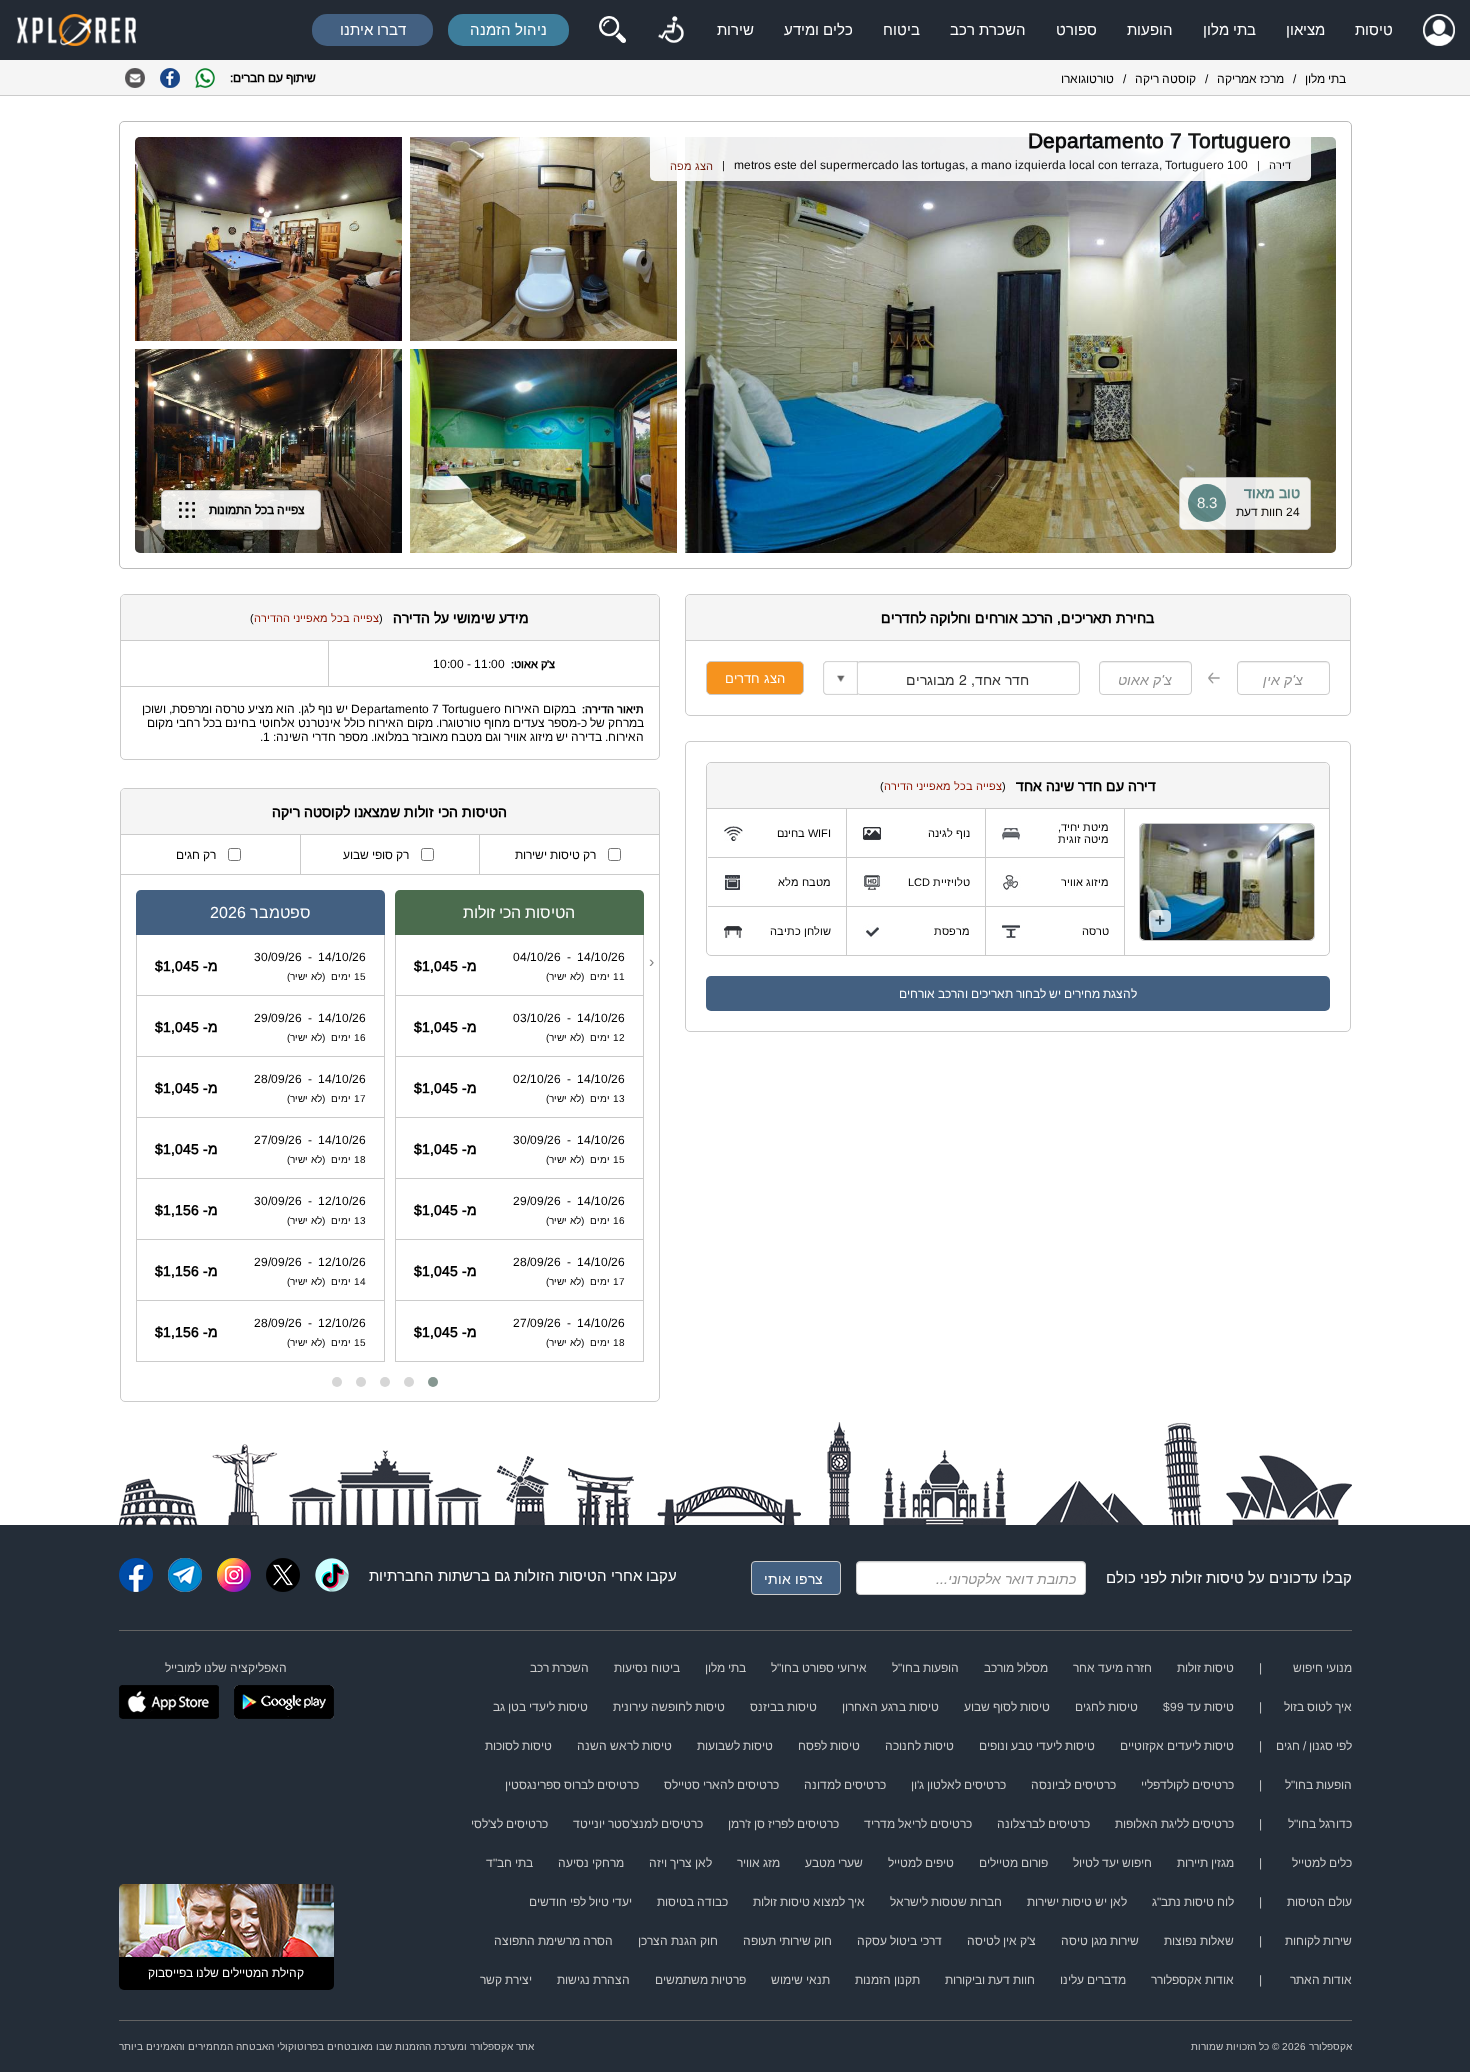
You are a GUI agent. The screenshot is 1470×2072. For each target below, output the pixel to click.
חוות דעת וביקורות (990, 1980)
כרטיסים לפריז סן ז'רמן (783, 1824)
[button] (433, 1382)
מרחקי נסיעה (591, 1863)
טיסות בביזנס (783, 1707)
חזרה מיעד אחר (1112, 1668)
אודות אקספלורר (1192, 1980)
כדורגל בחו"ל (1320, 1824)
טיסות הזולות (555, 1575)
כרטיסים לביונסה (1073, 1785)
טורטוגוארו (1087, 79)
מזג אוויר (758, 1863)
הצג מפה (691, 166)
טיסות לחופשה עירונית (669, 1707)
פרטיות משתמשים (700, 1980)
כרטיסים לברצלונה (1043, 1824)
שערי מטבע (834, 1863)
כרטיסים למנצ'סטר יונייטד (638, 1824)
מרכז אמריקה (1250, 79)
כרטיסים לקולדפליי (1187, 1785)
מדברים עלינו (1093, 1980)
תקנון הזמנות (887, 1980)
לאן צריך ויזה (680, 1863)
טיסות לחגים (1106, 1707)
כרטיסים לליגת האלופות (1174, 1824)
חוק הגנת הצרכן (678, 1941)
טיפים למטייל (921, 1863)
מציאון (1305, 29)
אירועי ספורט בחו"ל (819, 1668)
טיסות (1374, 29)
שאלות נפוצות (1199, 1941)
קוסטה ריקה (1165, 79)
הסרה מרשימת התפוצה (553, 1941)
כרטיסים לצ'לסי (509, 1824)
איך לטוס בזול (1318, 1707)
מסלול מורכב (1016, 1668)
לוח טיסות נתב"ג (1193, 1902)
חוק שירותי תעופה (787, 1941)
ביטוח (901, 29)
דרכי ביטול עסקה (899, 1941)
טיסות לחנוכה (919, 1746)
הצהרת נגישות (593, 1980)
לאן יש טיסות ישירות (1077, 1902)
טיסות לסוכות (518, 1746)
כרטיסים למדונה (845, 1785)
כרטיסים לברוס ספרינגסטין (572, 1785)
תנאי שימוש (800, 1980)
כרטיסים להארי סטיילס (721, 1785)
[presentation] (651, 962)
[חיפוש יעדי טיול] (612, 30)
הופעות (1150, 29)
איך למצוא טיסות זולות (809, 1902)
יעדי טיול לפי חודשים (580, 1902)
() (943, 786)
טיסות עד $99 (1198, 1707)
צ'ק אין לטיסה (1001, 1941)
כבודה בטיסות (692, 1902)
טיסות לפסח (829, 1746)
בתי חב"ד (509, 1863)
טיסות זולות (1207, 1577)
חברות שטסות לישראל (946, 1902)
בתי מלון (1229, 29)
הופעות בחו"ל (925, 1668)
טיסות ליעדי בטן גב (540, 1707)
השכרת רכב (988, 29)
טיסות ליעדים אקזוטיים (1177, 1746)
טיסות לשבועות (735, 1746)
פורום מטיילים (1013, 1863)
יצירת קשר (506, 1980)
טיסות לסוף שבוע (1007, 1707)
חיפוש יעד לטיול (1112, 1863)
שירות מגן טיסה (1100, 1941)
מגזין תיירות (1205, 1863)
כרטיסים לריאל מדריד (918, 1824)
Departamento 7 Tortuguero (1159, 140)
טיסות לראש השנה (624, 1746)
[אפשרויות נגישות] (671, 30)
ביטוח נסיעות (647, 1668)
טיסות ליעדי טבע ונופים (1037, 1746)
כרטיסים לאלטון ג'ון (958, 1785)
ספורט (1076, 29)
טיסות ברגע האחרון (890, 1707)
